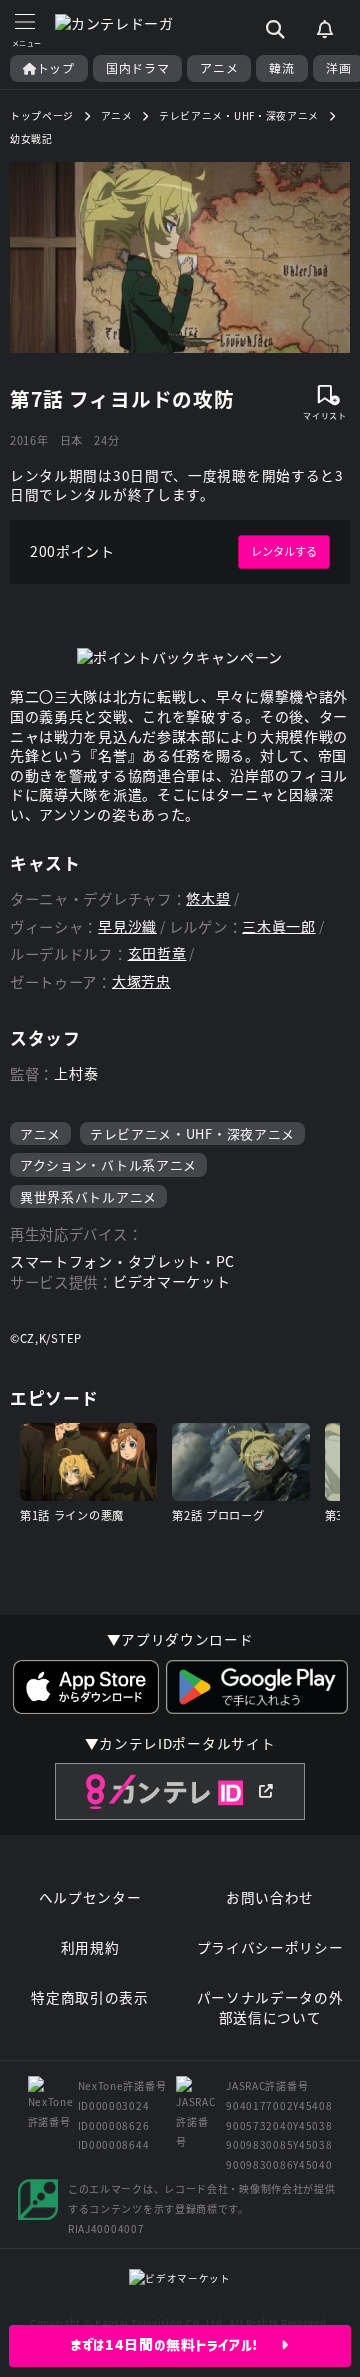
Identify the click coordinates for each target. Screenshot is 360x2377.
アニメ (219, 68)
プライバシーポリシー (270, 1947)
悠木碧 (208, 898)
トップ (56, 68)
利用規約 (90, 1947)
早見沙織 (127, 926)
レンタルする (284, 551)
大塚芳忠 (141, 981)
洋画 (338, 68)
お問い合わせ (270, 1897)
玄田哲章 (157, 953)
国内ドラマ (138, 68)
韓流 (281, 68)
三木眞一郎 (279, 926)
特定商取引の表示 (90, 1997)
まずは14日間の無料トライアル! (176, 2345)
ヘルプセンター (90, 1897)
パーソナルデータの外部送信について (270, 2007)
